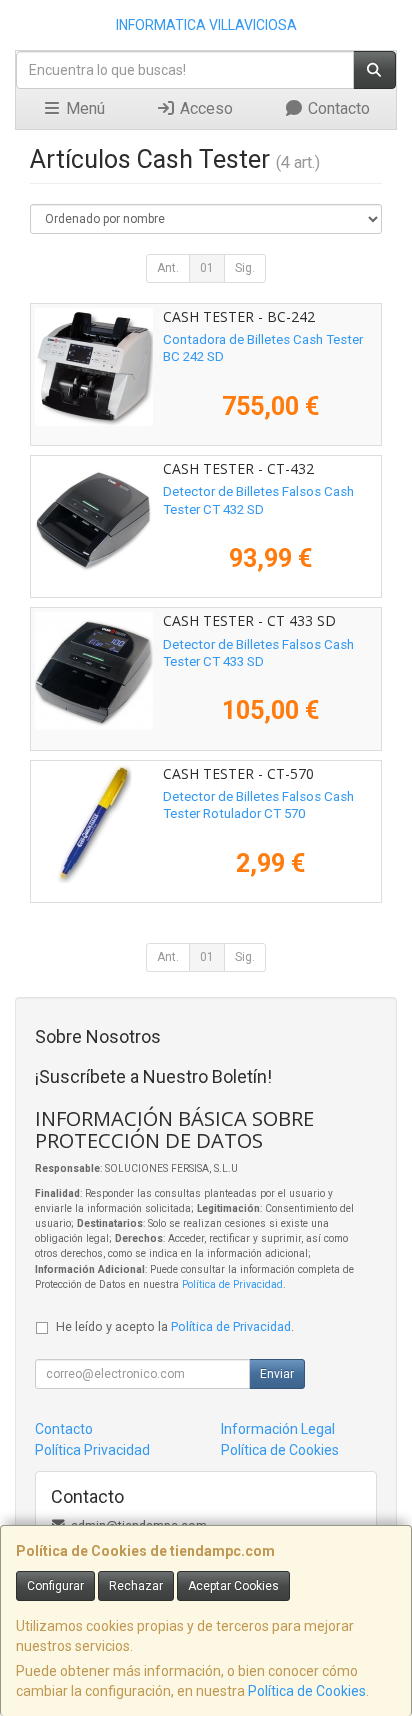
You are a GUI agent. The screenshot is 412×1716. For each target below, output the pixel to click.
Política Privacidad (92, 1450)
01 (207, 268)
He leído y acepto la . (175, 1326)
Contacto (337, 108)
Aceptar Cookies (233, 1586)
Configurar (55, 1586)
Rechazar (136, 1586)
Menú (83, 108)
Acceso (204, 108)
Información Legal (278, 1429)
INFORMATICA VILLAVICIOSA (206, 25)
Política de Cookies (307, 1691)
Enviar (277, 1374)
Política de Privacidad (232, 1284)
